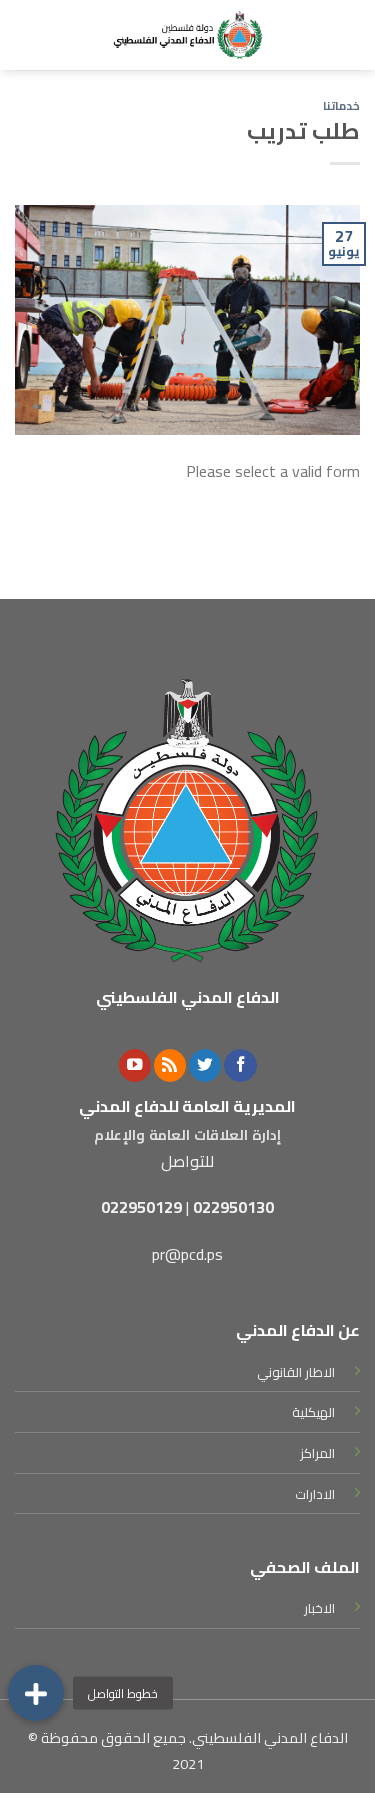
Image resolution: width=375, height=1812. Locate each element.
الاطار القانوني (296, 1372)
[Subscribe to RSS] (170, 1065)
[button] (36, 1693)
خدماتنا (341, 105)
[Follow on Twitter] (205, 1065)
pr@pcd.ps (187, 1254)
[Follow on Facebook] (240, 1065)
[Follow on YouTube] (135, 1065)
